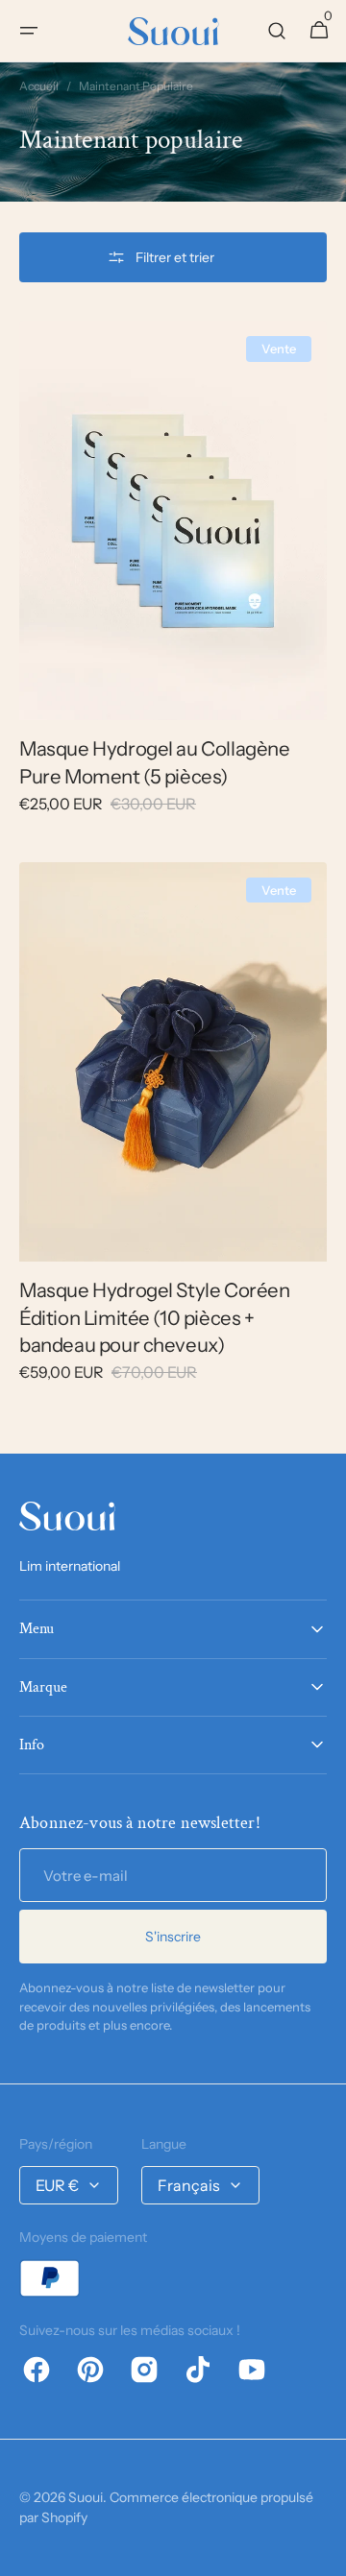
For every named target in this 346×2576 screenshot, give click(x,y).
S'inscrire (173, 1937)
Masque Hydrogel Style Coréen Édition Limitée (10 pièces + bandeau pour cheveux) (155, 1317)
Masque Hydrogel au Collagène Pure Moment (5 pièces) (155, 762)
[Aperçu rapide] (62, 670)
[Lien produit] (173, 580)
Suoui (86, 2497)
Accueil (39, 86)
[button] (29, 31)
